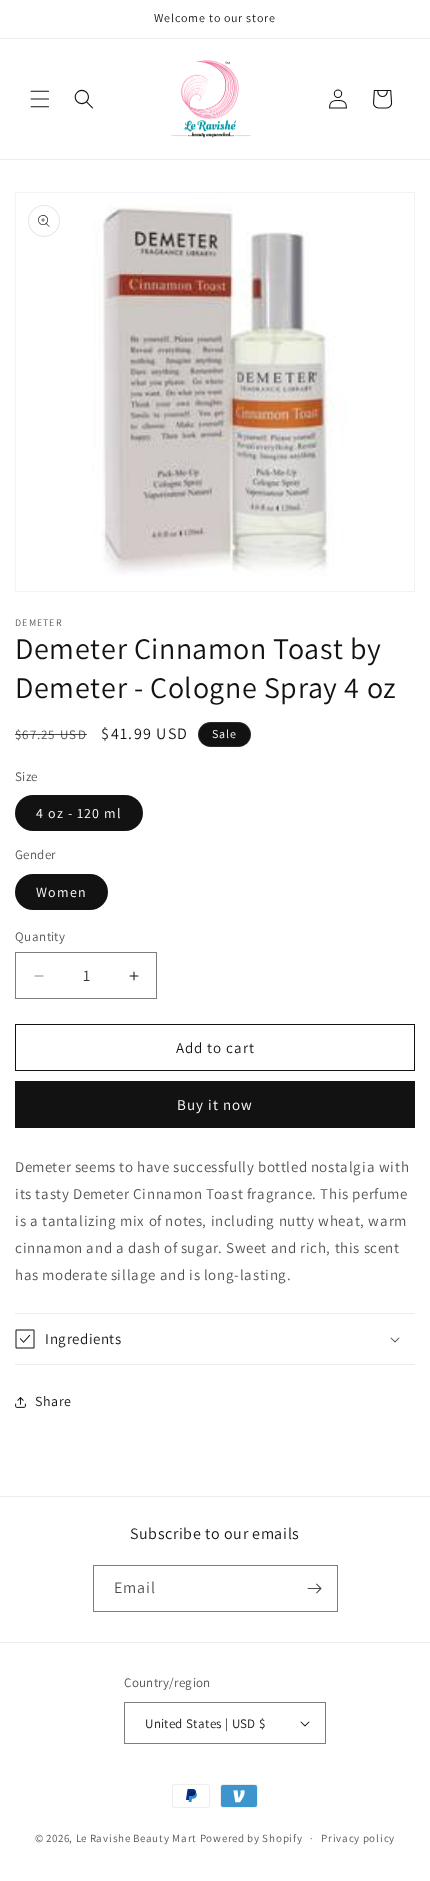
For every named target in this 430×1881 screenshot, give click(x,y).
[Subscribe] (315, 1588)
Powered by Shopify (251, 1838)
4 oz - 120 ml (79, 813)
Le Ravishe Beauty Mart (136, 1838)
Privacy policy (358, 1838)
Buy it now (215, 1104)
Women (61, 892)
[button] (40, 99)
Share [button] (53, 1401)
